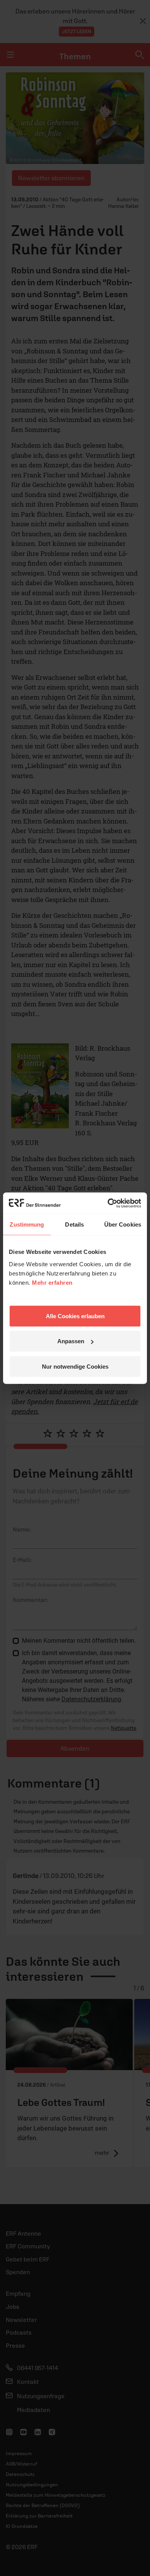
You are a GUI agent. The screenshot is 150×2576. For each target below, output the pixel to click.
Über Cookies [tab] (123, 1224)
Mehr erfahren (52, 1282)
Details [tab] (74, 1224)
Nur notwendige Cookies (75, 1366)
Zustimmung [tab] (27, 1224)
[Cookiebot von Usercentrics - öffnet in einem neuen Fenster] (108, 1203)
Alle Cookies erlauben (75, 1316)
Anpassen (71, 1341)
